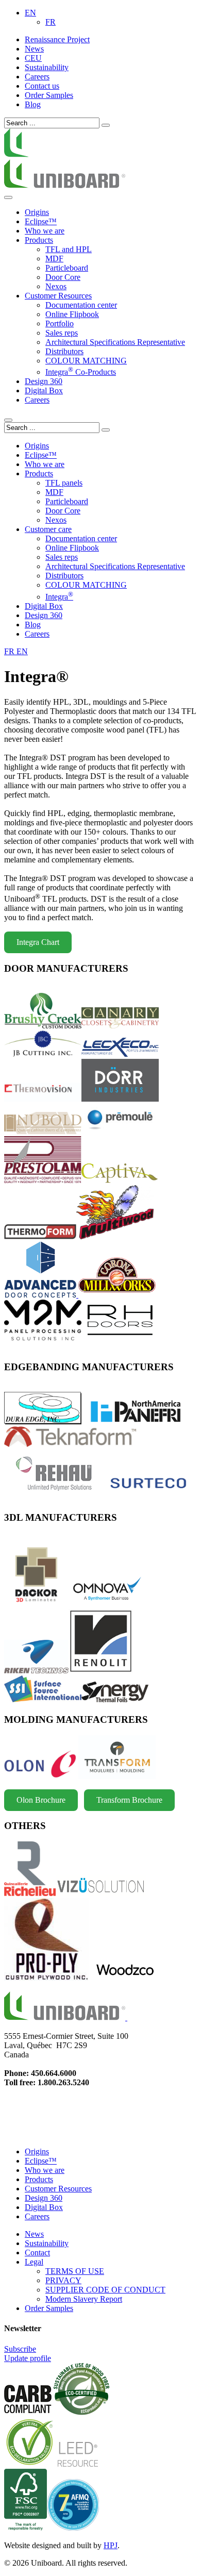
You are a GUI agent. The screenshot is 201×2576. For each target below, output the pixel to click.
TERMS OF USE (75, 2271)
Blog (33, 104)
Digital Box (44, 390)
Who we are (45, 2170)
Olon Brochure (41, 1800)
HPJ (111, 2545)
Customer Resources (58, 296)
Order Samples (49, 95)
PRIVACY (63, 2280)
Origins (37, 212)
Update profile (28, 2358)
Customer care (48, 529)
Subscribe (20, 2349)
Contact (37, 2253)
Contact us (42, 86)
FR (51, 22)
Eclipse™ (41, 221)
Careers (37, 77)
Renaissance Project (57, 39)
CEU (33, 58)
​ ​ (126, 2017)
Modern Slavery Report (84, 2299)
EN (30, 13)
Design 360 (44, 2198)
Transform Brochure (129, 1800)
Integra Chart (38, 942)
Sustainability (47, 67)
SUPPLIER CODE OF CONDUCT (105, 2290)
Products (39, 2179)
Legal (34, 2262)
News (34, 49)
